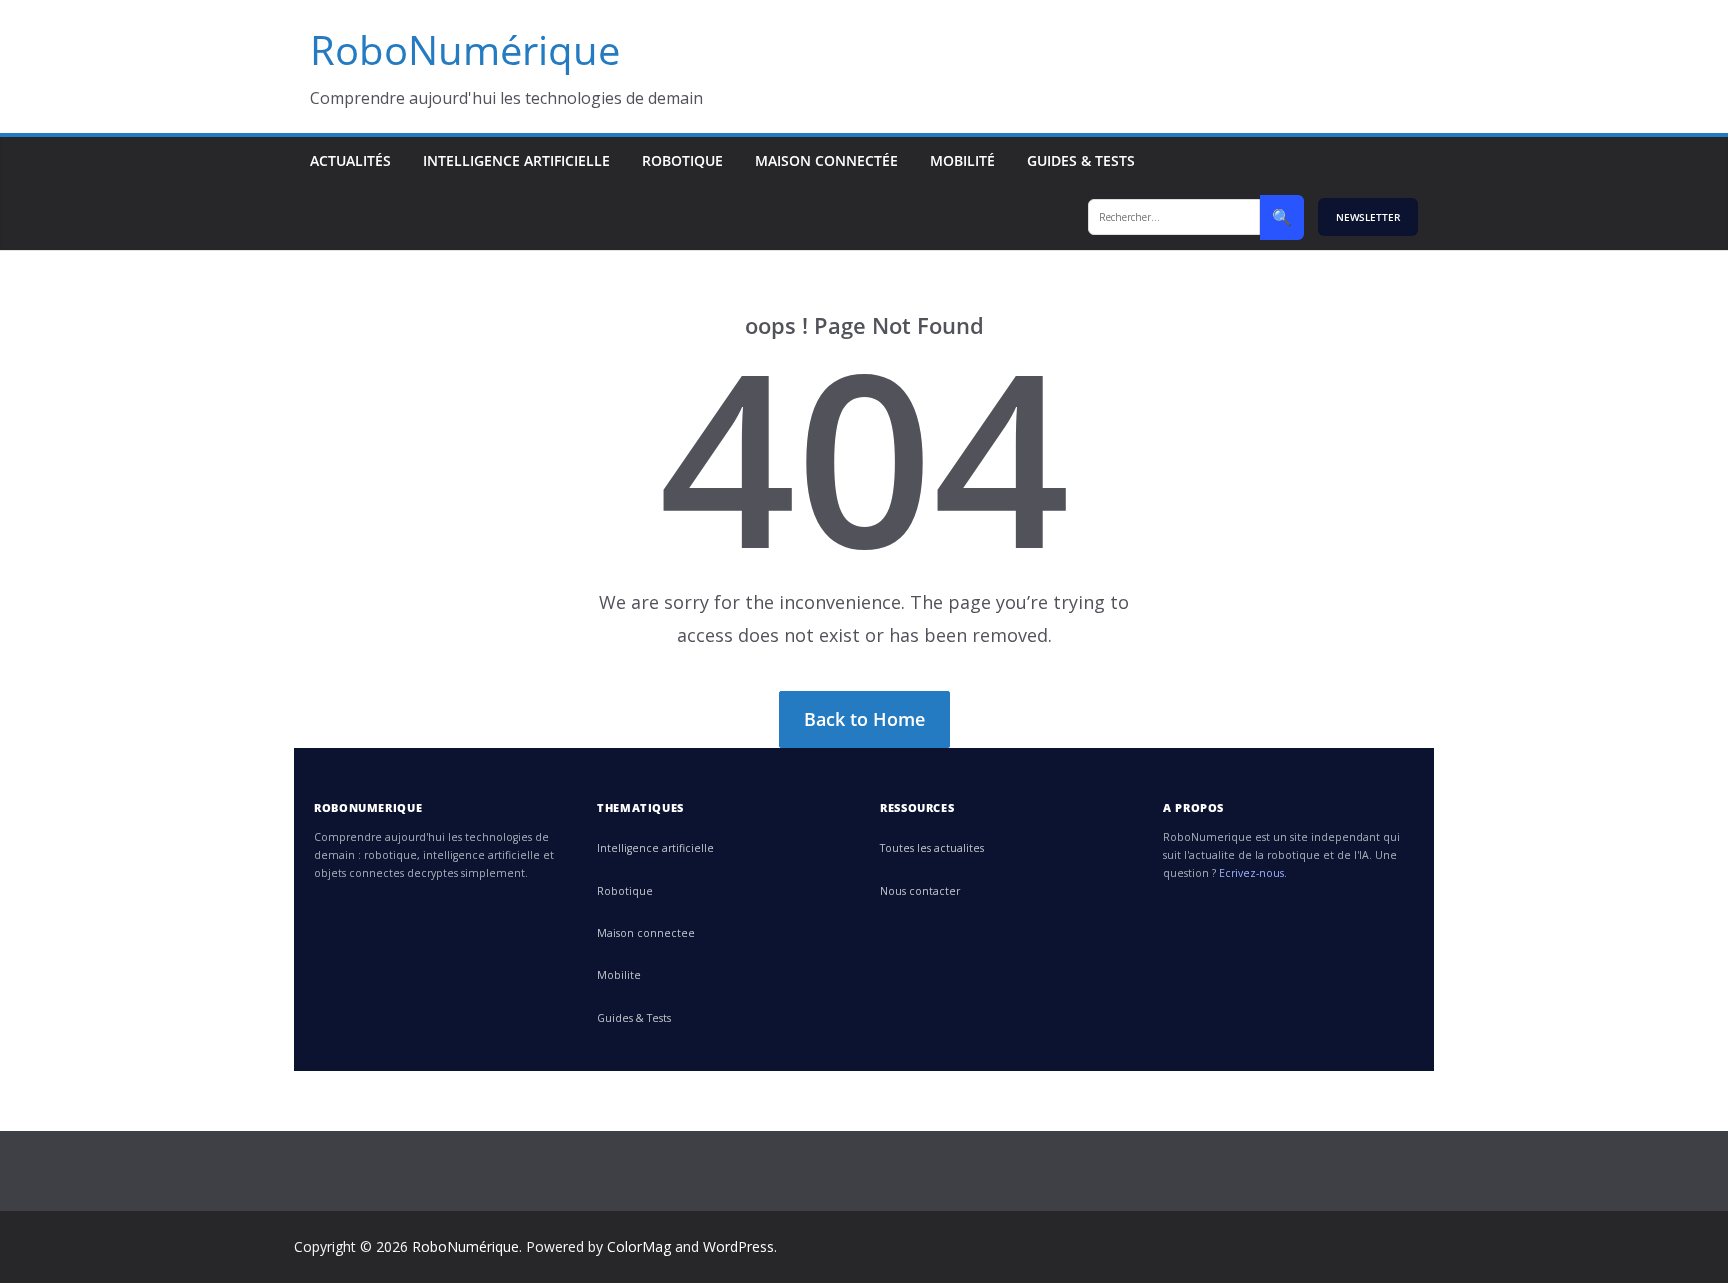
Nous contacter (920, 891)
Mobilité (962, 160)
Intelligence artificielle (516, 160)
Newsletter (1368, 217)
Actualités (350, 160)
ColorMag (639, 1246)
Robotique (682, 160)
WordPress (738, 1246)
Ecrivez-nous (1251, 873)
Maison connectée (826, 160)
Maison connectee (646, 933)
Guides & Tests (1081, 160)
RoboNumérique (465, 49)
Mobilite (619, 975)
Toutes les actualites (932, 848)
